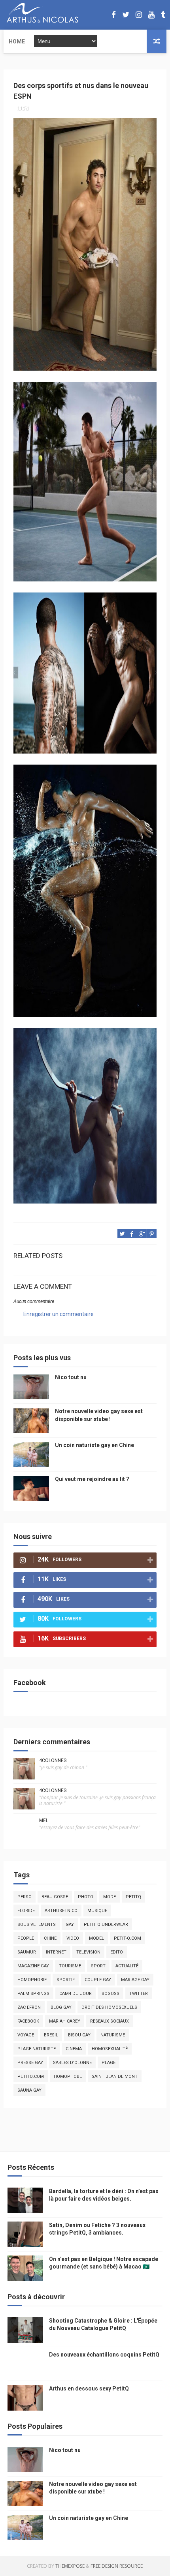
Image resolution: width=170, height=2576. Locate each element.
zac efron (29, 2007)
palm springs (33, 1994)
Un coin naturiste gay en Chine (94, 1445)
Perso (25, 1897)
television (88, 1952)
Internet (56, 1952)
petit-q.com (127, 1938)
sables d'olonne (72, 2063)
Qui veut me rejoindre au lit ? (92, 1479)
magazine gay (33, 1966)
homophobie (32, 1980)
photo (86, 1897)
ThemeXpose (70, 2566)
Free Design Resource (117, 2566)
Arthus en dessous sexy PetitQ (89, 2389)
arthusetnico (61, 1911)
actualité (127, 1966)
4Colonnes (53, 1760)
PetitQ (133, 1897)
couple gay (98, 1980)
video (73, 1938)
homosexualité (110, 2049)
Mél (44, 1820)
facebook (28, 2021)
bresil (51, 2035)
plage (109, 2063)
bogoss (110, 1994)
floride (26, 1911)
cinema (74, 2049)
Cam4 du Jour (76, 1994)
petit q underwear (106, 1925)
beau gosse (55, 1897)
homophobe (68, 2076)
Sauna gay (29, 2090)
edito (117, 1952)
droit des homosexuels (109, 2007)
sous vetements (37, 1925)
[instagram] (139, 15)
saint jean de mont (115, 2076)
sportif (66, 1980)
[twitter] (126, 15)
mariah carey (65, 2021)
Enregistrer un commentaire (59, 1314)
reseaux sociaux (110, 2021)
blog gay (61, 2007)
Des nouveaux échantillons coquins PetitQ (104, 2355)
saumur (27, 1952)
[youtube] (151, 15)
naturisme (113, 2035)
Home (17, 41)
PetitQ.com (31, 2076)
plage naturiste (37, 2049)
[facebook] (114, 15)
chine (50, 1938)
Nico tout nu (71, 1377)
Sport (98, 1966)
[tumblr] (163, 15)
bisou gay (79, 2035)
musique (97, 1911)
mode (110, 1897)
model (96, 1938)
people (26, 1938)
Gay (70, 1925)
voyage (26, 2035)
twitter (139, 1994)
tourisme (70, 1966)
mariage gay (135, 1980)
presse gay (30, 2063)
